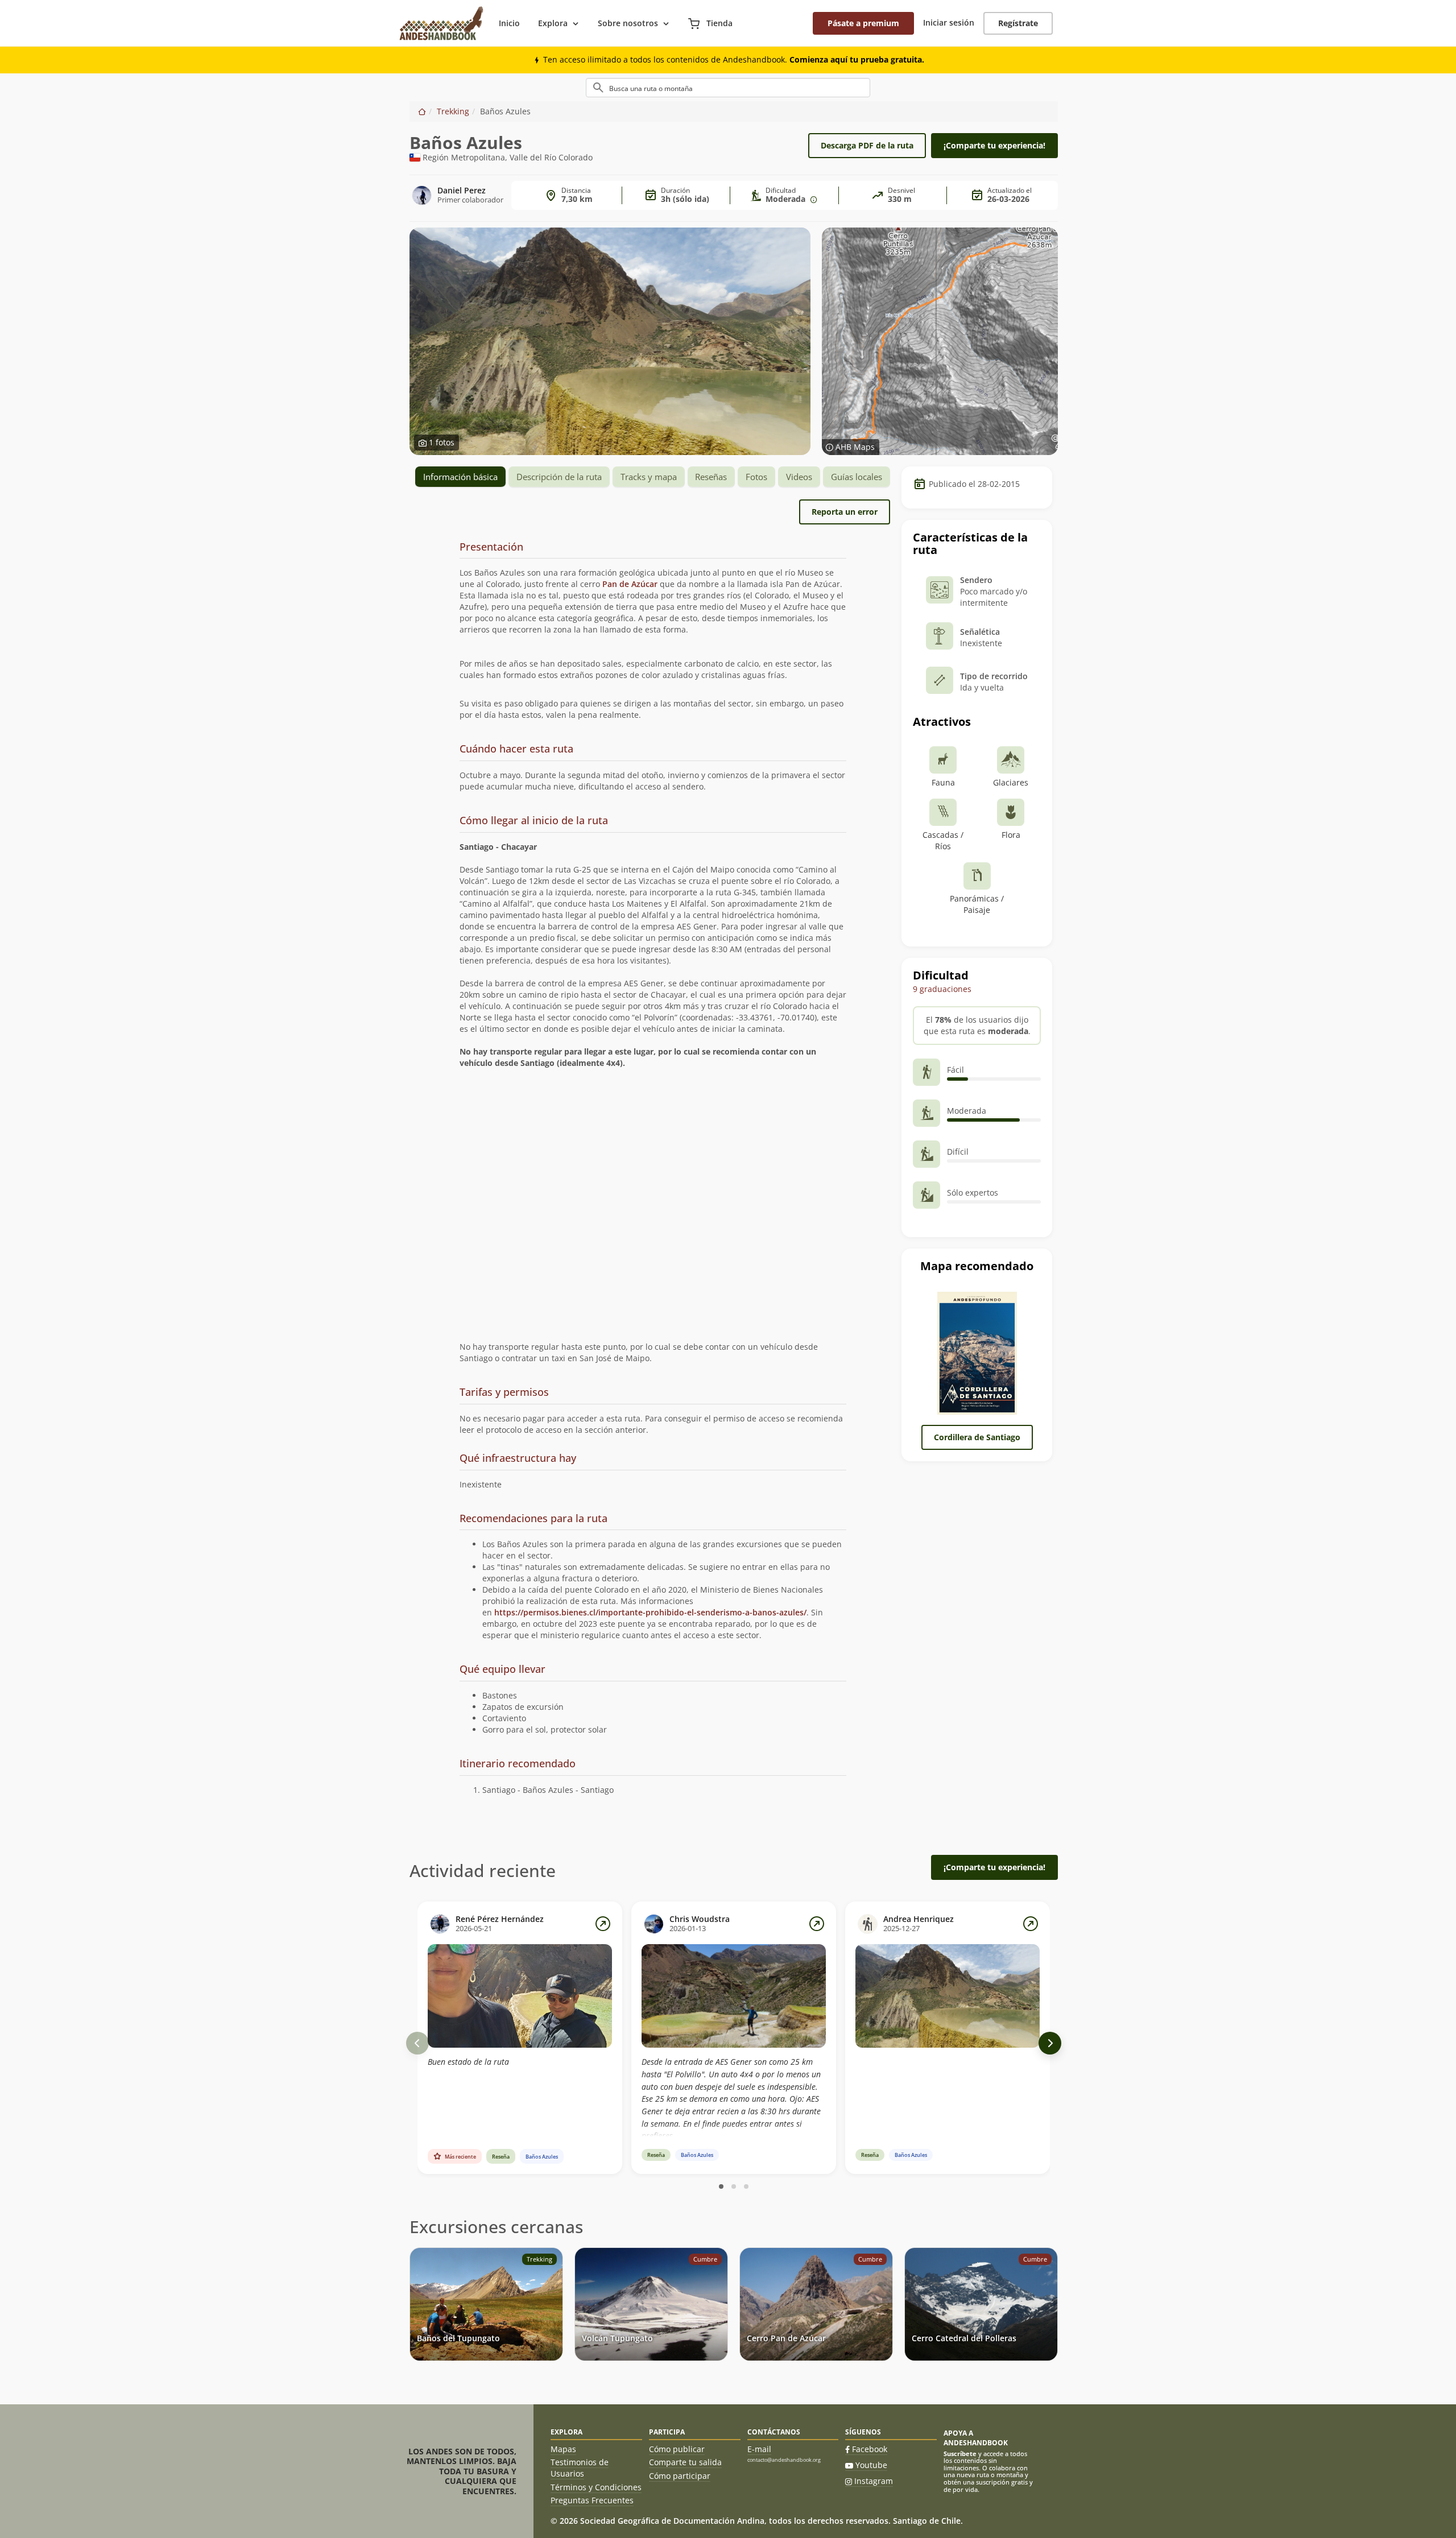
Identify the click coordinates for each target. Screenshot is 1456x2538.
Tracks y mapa (649, 477)
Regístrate (1018, 23)
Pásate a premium (863, 23)
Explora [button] (553, 23)
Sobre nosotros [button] (628, 23)
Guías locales (857, 477)
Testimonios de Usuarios (580, 2468)
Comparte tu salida (685, 2462)
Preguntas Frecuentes (592, 2500)
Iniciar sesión (949, 22)
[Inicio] (422, 111)
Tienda (718, 23)
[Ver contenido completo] (603, 1924)
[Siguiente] (1050, 2043)
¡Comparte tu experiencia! (994, 145)
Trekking (453, 111)
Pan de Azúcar (630, 584)
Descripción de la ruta (559, 477)
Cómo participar (680, 2476)
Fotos (756, 477)
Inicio (509, 23)
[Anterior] (417, 2043)
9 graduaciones (942, 989)
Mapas (563, 2449)
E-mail (759, 2449)
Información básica (460, 477)
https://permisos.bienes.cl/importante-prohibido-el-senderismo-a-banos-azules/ (650, 1612)
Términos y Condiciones (596, 2487)
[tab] (653, 547)
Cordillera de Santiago (977, 1437)
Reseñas (711, 477)
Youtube (871, 2465)
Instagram (874, 2481)
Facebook (870, 2449)
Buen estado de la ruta (468, 2062)
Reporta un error (845, 512)
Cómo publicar (677, 2449)
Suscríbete (960, 2454)
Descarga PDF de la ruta (867, 145)
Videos (799, 477)
